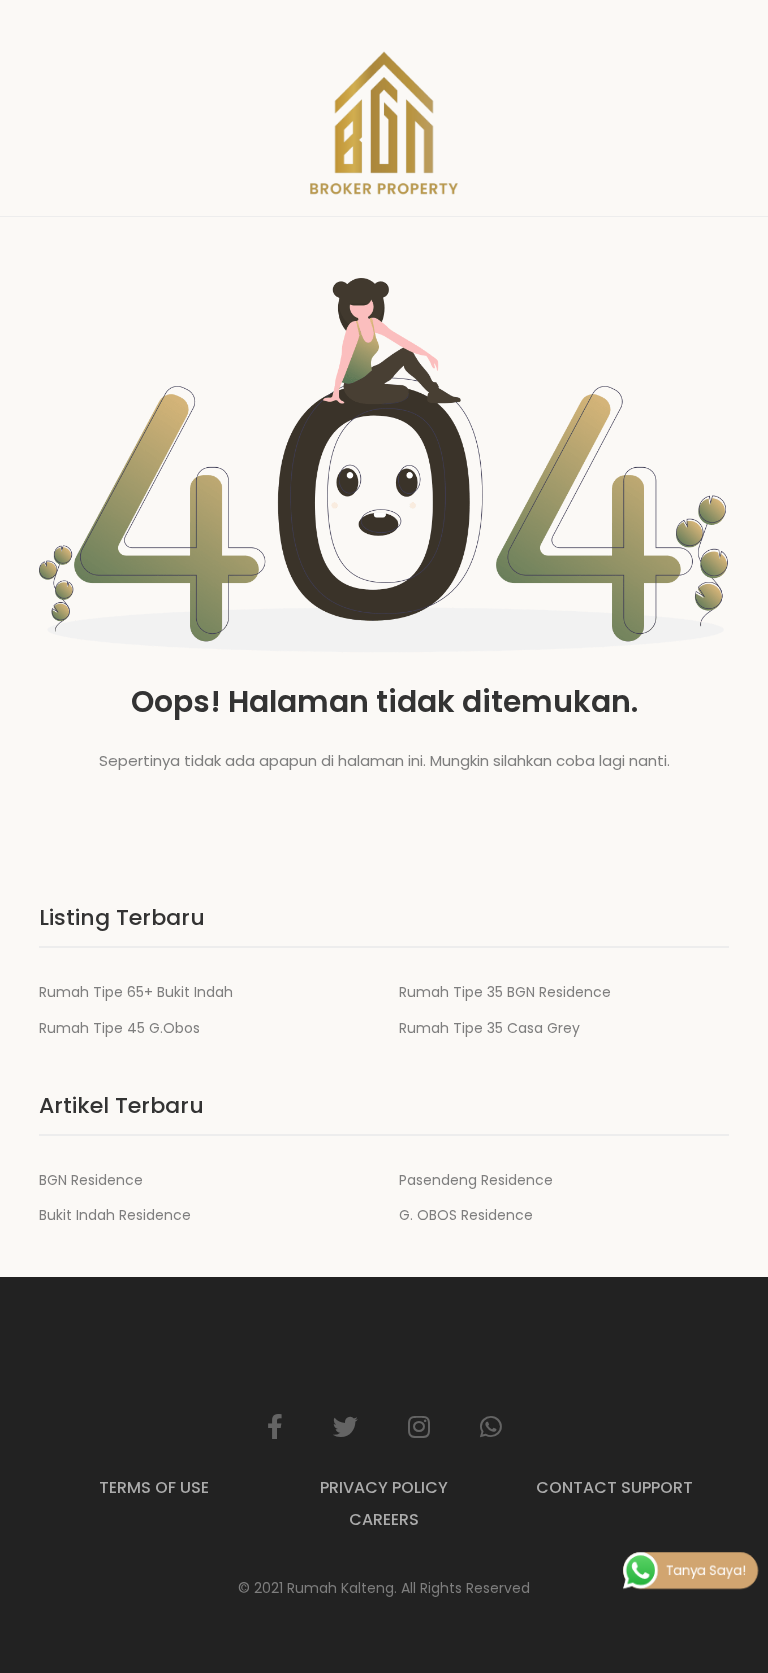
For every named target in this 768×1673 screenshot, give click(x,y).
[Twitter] (345, 1426)
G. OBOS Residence (466, 1215)
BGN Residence (91, 1180)
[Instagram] (419, 1426)
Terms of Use (154, 1487)
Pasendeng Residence (476, 1180)
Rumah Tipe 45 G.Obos (119, 1028)
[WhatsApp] (491, 1426)
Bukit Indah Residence (115, 1215)
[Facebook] (275, 1426)
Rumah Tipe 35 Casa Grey (489, 1028)
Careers (384, 1519)
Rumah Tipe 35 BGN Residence (505, 992)
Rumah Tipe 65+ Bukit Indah (136, 992)
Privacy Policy (384, 1487)
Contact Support (614, 1487)
